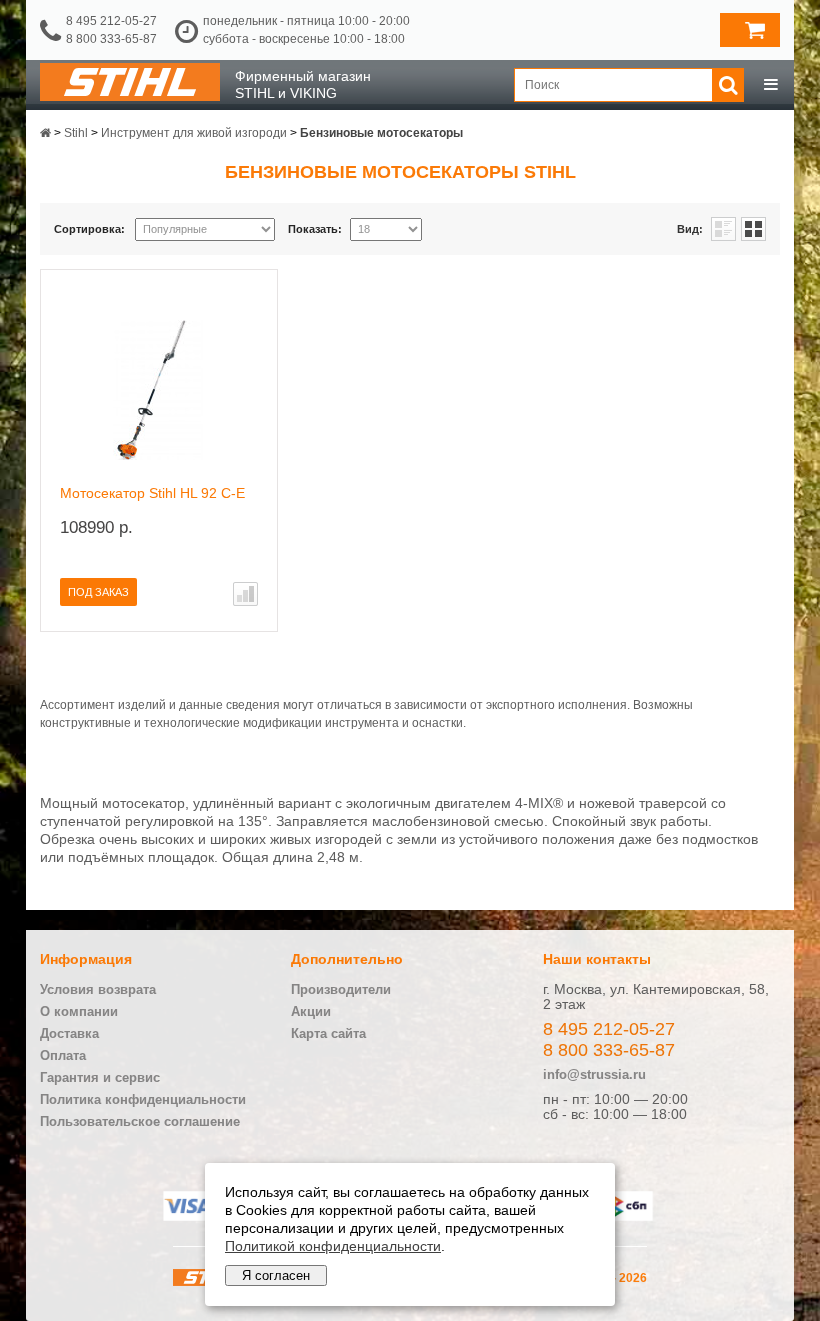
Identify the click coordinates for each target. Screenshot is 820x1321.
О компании (79, 1011)
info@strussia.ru (594, 1074)
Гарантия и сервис (100, 1077)
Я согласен (276, 1275)
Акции (311, 1011)
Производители (341, 989)
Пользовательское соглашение (140, 1121)
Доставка (69, 1033)
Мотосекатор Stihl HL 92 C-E (152, 493)
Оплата (63, 1055)
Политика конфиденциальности (143, 1099)
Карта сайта (328, 1033)
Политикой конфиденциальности (333, 1246)
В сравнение (245, 594)
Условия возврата (98, 989)
